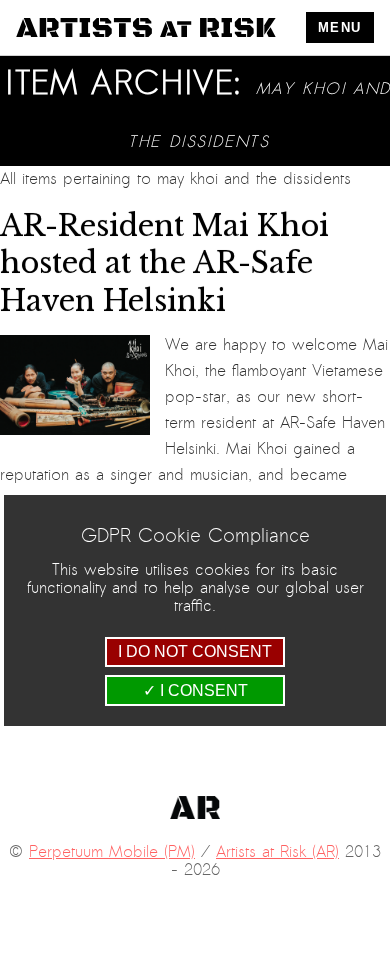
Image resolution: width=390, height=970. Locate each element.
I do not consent (195, 651)
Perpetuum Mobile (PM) (112, 852)
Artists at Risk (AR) (277, 852)
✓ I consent (195, 690)
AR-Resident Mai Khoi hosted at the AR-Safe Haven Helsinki (164, 263)
